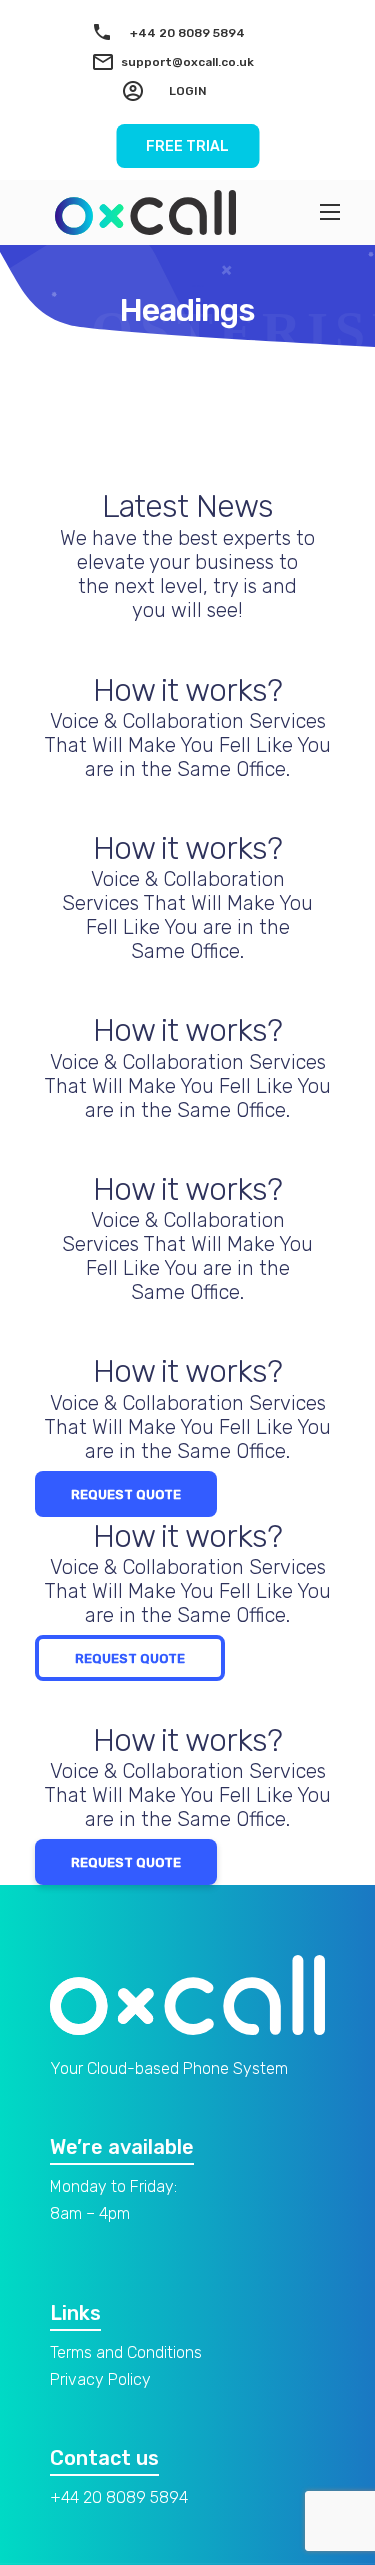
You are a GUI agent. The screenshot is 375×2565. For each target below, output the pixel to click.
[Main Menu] (330, 212)
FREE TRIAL (187, 146)
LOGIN (188, 91)
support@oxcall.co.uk (187, 62)
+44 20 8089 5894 (187, 33)
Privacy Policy (100, 2379)
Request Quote (126, 1494)
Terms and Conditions (126, 2352)
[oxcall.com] (145, 212)
